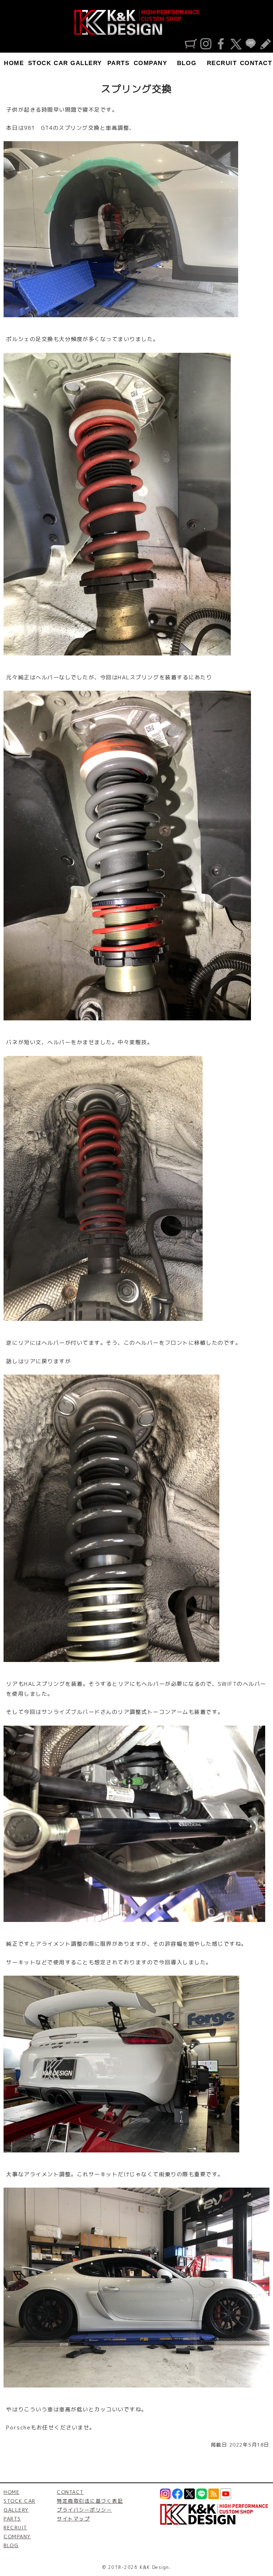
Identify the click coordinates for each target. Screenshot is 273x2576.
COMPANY (151, 63)
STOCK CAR (48, 63)
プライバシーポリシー (84, 2510)
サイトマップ (73, 2519)
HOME (14, 63)
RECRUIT (222, 63)
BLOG (187, 63)
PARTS (119, 63)
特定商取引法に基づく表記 (90, 2501)
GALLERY (86, 63)
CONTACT (256, 63)
